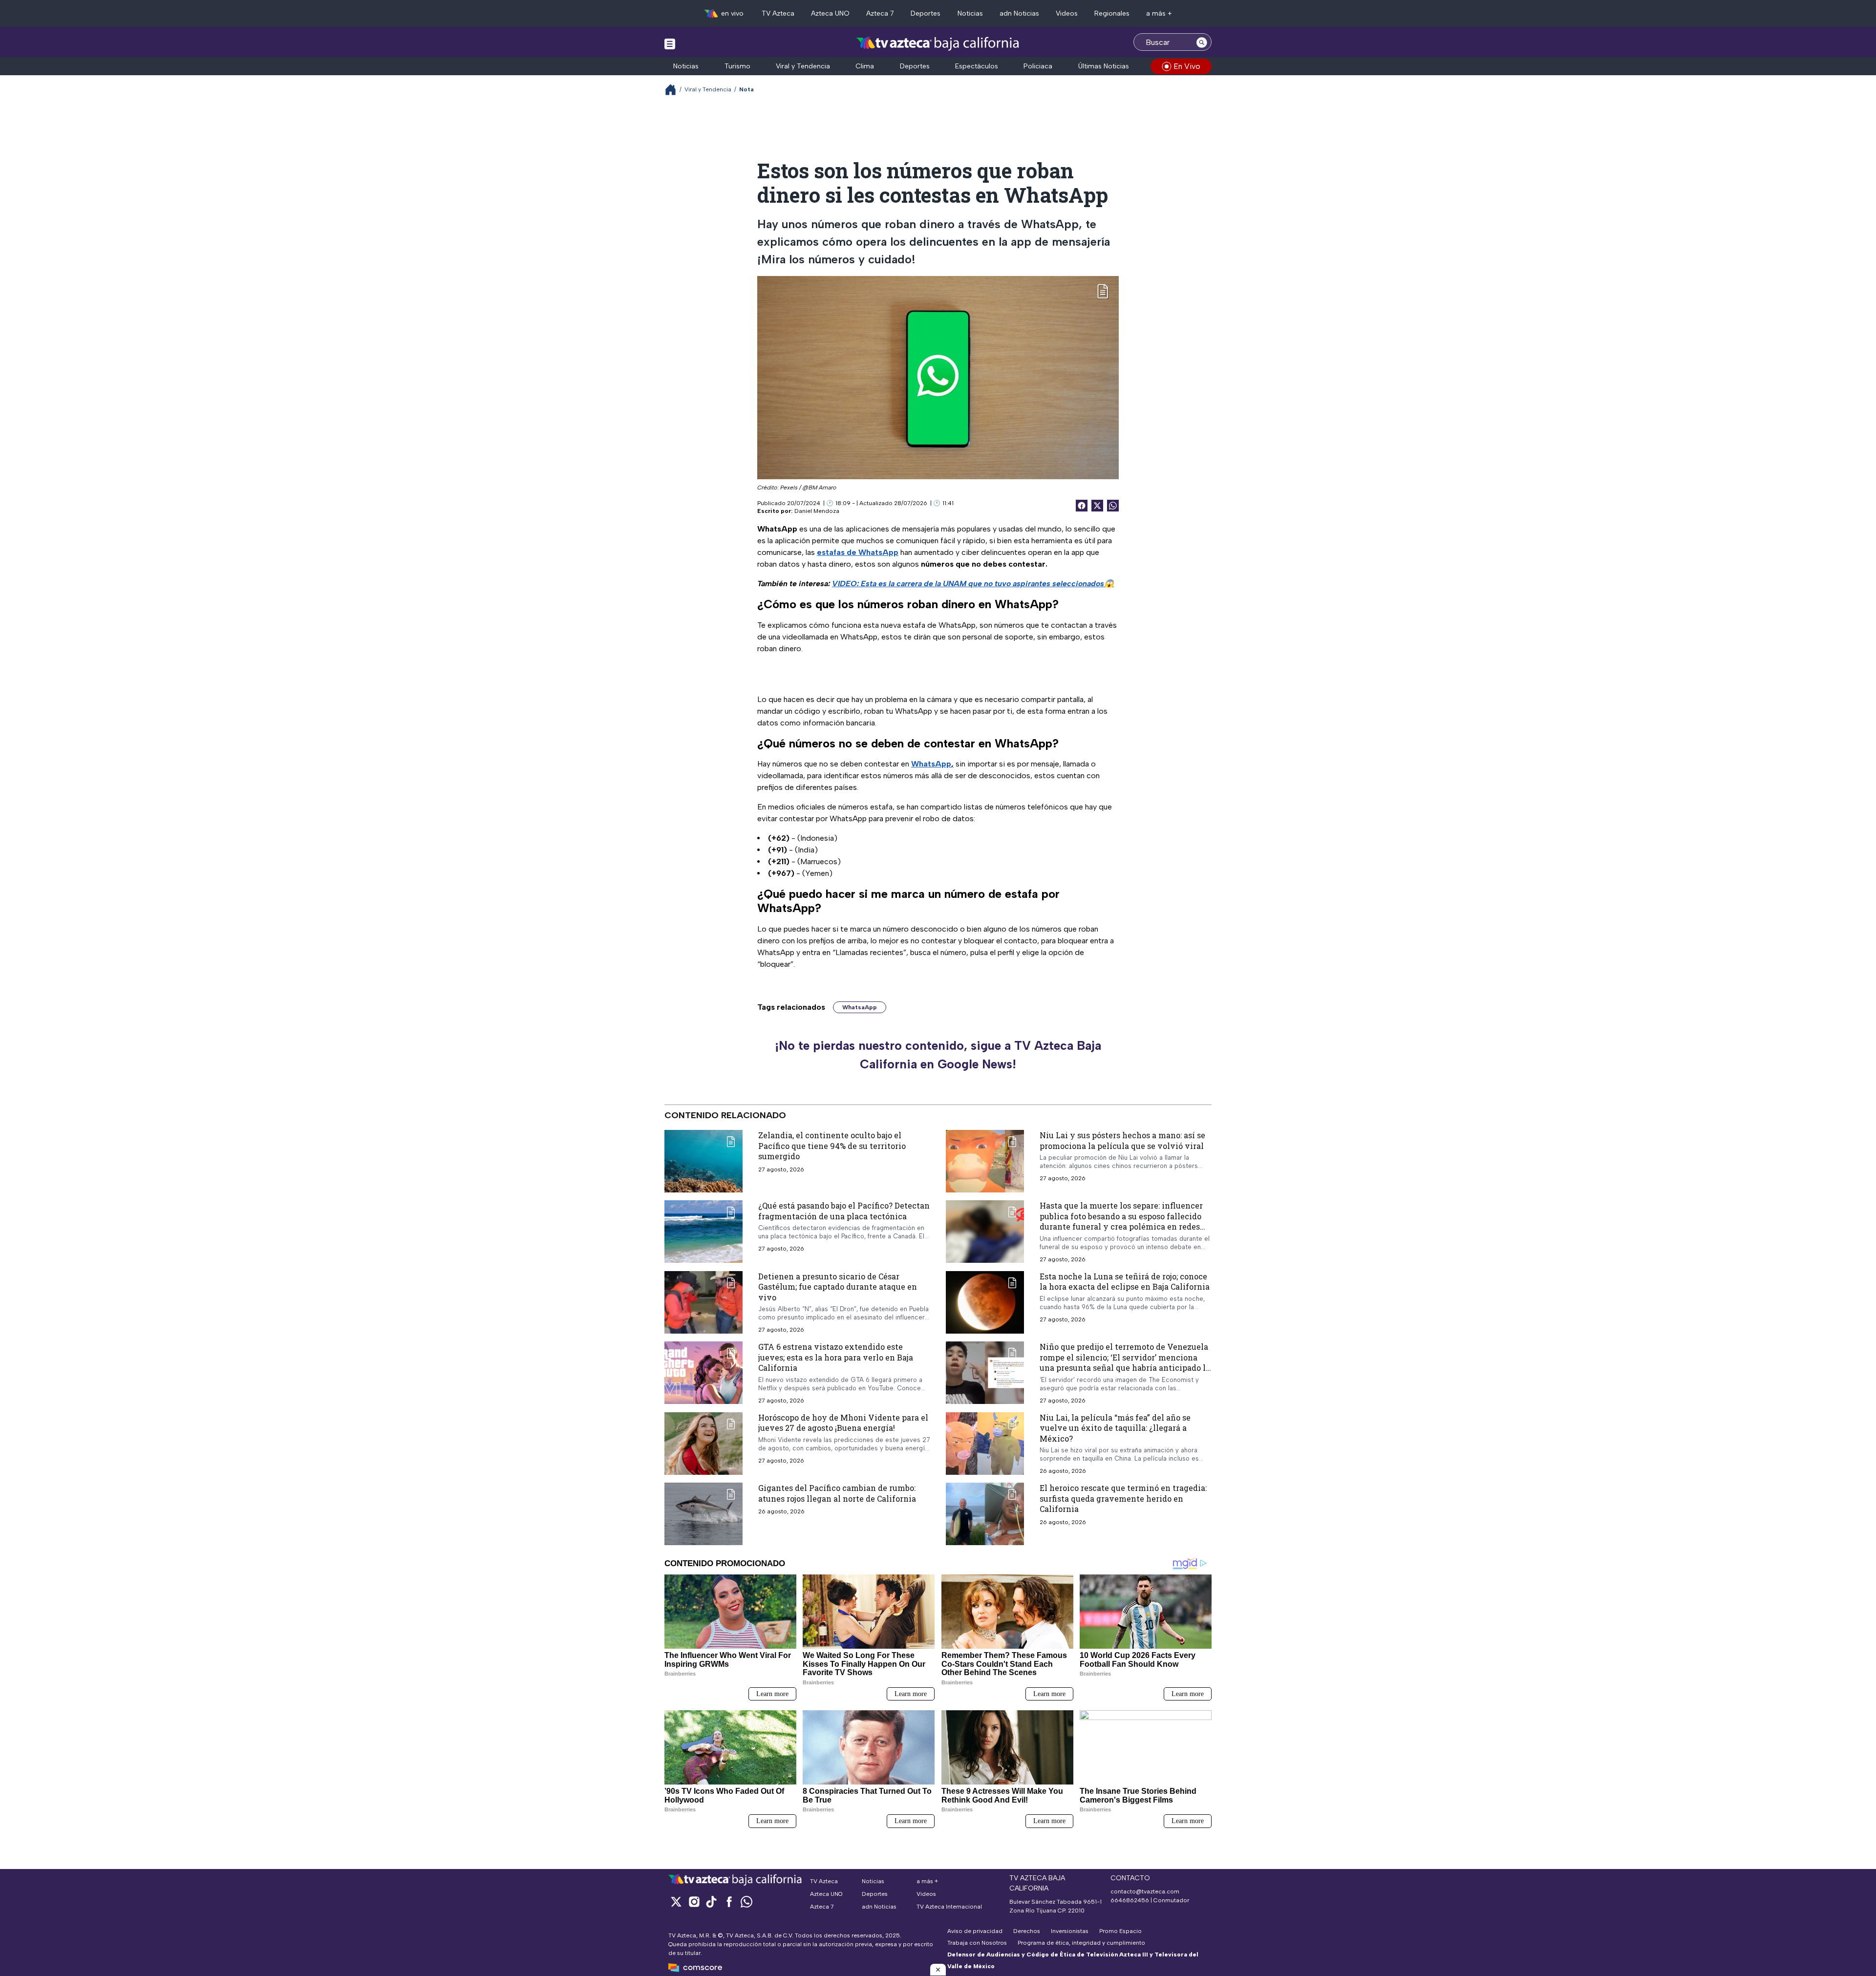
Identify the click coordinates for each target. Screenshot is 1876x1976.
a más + (1159, 13)
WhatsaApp (860, 1007)
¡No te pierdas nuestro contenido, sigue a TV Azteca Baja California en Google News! (938, 1055)
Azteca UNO (830, 13)
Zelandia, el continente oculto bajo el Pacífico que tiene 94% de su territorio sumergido (832, 1146)
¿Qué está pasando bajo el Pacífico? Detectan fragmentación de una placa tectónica (844, 1211)
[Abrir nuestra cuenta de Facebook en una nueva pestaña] (729, 1902)
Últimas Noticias (1104, 66)
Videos (1067, 13)
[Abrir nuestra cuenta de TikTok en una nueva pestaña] (711, 1902)
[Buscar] (1202, 42)
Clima (865, 66)
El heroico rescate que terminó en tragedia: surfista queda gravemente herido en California (1123, 1498)
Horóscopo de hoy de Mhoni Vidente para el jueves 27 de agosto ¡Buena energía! (843, 1423)
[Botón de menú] (670, 43)
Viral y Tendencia (803, 66)
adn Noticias (1019, 13)
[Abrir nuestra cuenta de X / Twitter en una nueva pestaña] (676, 1902)
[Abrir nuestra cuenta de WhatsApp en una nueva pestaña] (746, 1902)
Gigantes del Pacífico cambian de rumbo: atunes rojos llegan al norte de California (837, 1493)
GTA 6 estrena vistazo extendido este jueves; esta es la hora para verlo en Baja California (836, 1357)
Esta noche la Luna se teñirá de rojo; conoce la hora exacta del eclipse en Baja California (1125, 1282)
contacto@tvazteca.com (1145, 1891)
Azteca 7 (880, 13)
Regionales (1112, 13)
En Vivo (1187, 66)
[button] (938, 1970)
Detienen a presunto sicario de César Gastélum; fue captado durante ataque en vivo (838, 1287)
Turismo (737, 66)
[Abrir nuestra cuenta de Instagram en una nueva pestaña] (694, 1902)
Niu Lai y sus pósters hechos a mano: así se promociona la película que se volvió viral (1122, 1140)
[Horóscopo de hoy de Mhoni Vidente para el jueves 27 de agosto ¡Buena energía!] (703, 1444)
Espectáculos (977, 66)
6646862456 (1130, 1900)
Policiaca (1038, 66)
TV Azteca (778, 13)
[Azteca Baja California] (938, 43)
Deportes (926, 13)
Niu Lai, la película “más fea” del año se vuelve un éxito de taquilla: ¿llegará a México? (1115, 1428)
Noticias (970, 13)
